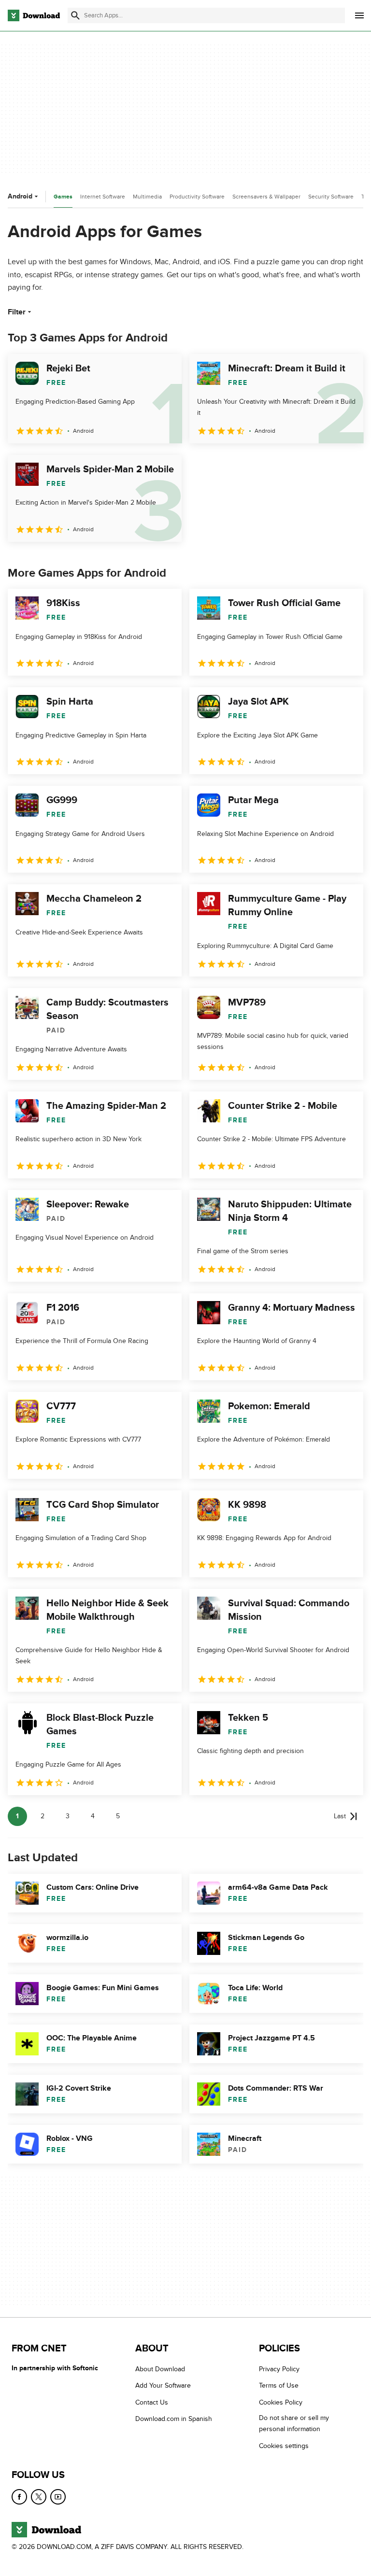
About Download (160, 2369)
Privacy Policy (279, 2369)
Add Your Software (163, 2385)
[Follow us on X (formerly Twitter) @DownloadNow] (39, 2497)
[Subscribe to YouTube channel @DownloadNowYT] (58, 2497)
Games (63, 197)
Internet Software (103, 197)
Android (20, 196)
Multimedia (147, 197)
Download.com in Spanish (174, 2419)
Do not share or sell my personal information (294, 2423)
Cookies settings (284, 2446)
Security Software (331, 197)
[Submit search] (75, 15)
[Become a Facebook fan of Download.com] (19, 2497)
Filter (17, 312)
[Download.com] (34, 15)
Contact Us (152, 2402)
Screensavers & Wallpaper (266, 197)
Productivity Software (197, 197)
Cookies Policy (281, 2402)
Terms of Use (279, 2385)
